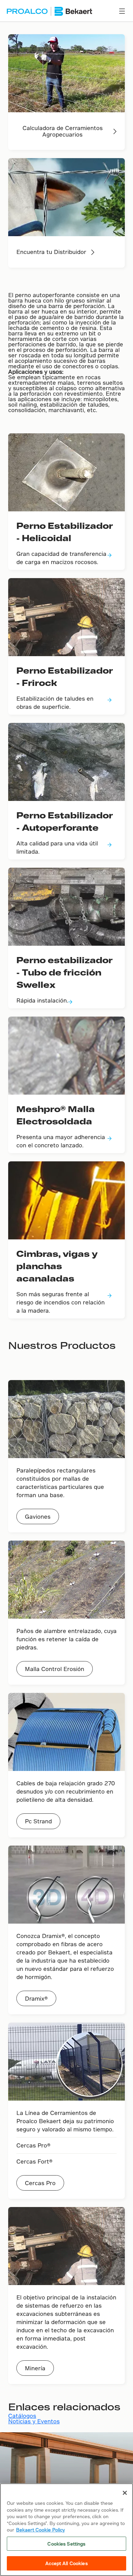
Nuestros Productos (62, 1345)
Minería (35, 2368)
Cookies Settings (66, 2544)
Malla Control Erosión (55, 1669)
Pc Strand (38, 1821)
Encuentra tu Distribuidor (51, 252)
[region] (66, 2530)
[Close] (125, 2493)
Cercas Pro (40, 2183)
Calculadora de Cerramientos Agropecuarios (63, 131)
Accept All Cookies (66, 2563)
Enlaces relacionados (64, 2406)
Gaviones (38, 1516)
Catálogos (22, 2416)
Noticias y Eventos (34, 2421)
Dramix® (36, 1998)
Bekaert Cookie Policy (40, 2530)
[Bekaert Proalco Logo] (49, 11)
